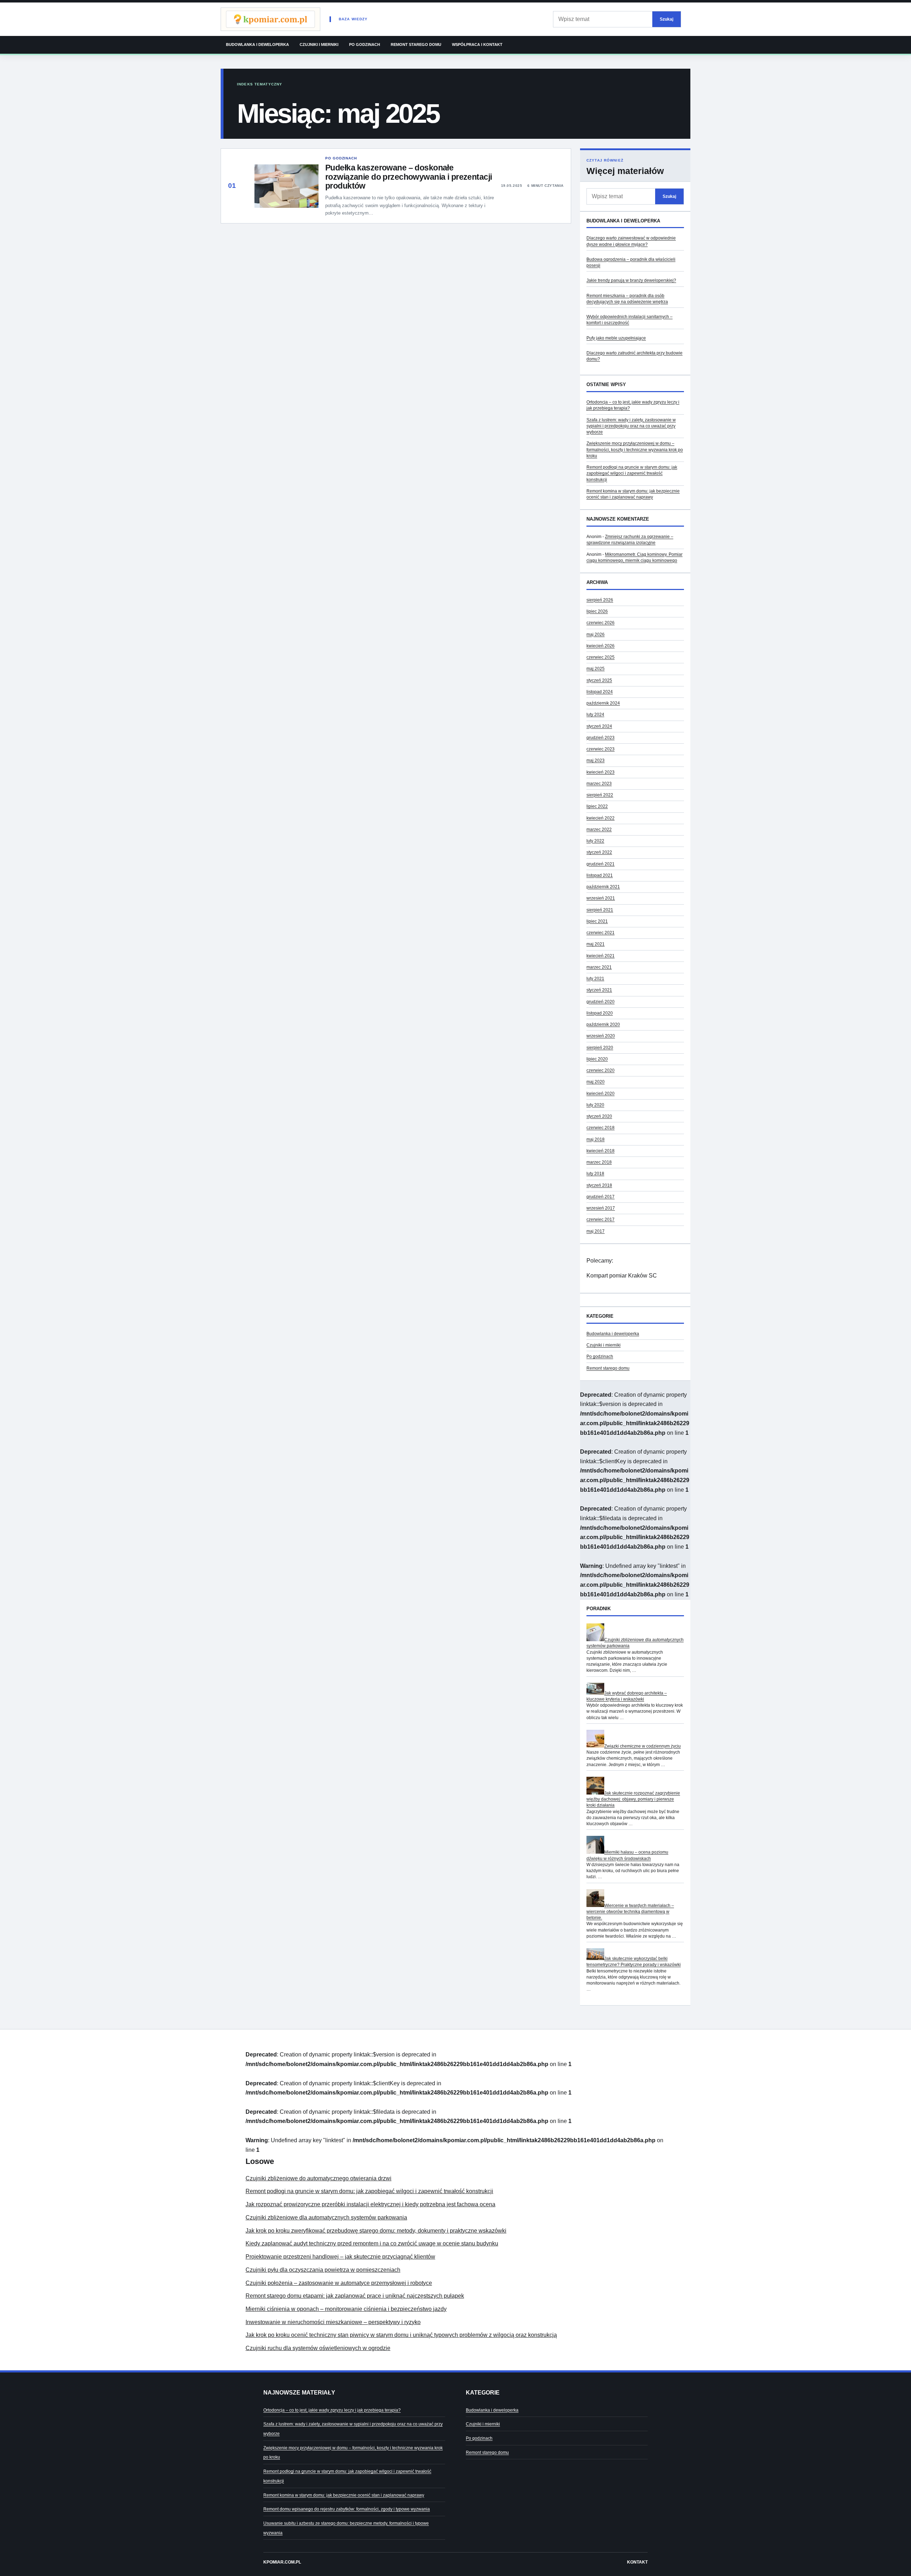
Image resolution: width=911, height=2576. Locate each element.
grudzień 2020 (601, 1002)
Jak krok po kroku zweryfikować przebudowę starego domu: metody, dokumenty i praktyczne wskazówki (376, 2231)
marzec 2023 (599, 784)
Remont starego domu (416, 44)
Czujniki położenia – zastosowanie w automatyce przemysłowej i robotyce (339, 2283)
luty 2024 (595, 715)
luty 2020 (595, 1105)
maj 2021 (596, 944)
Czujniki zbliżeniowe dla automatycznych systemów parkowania (326, 2217)
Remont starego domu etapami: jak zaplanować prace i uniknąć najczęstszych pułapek (355, 2296)
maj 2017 (596, 1231)
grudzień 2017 (601, 1197)
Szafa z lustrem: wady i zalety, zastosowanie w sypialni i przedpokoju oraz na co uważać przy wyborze (631, 426)
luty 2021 (595, 979)
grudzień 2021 (601, 864)
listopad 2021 (600, 875)
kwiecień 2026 (601, 646)
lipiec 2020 (597, 1059)
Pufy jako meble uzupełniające (616, 338)
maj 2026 (596, 634)
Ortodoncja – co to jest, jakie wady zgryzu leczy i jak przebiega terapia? (332, 2410)
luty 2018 (595, 1174)
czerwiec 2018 (601, 1128)
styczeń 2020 (599, 1116)
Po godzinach (365, 44)
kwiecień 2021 (601, 956)
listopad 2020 (600, 1013)
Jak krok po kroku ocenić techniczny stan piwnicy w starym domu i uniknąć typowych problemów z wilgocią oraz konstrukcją (401, 2335)
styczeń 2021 (599, 990)
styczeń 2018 (599, 1185)
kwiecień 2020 (601, 1094)
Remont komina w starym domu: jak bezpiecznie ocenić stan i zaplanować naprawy (344, 2495)
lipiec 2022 (597, 806)
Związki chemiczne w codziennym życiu (643, 1746)
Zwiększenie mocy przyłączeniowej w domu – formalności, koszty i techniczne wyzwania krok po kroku (635, 450)
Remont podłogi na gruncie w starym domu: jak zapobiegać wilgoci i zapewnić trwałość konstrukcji (632, 473)
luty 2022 (595, 841)
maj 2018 (596, 1139)
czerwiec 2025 (601, 657)
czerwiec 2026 (601, 623)
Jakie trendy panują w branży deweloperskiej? (631, 280)
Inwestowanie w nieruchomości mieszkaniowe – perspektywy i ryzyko (333, 2322)
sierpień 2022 (600, 795)
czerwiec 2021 (601, 933)
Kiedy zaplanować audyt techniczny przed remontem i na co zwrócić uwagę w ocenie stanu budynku (372, 2243)
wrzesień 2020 (601, 1036)
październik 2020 (603, 1024)
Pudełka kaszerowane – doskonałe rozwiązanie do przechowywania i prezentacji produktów (409, 177)
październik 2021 (603, 887)
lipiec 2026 (597, 611)
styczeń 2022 (599, 852)
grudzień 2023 (601, 738)
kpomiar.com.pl (282, 2562)
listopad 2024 (600, 692)
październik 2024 (603, 703)
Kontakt (637, 2562)
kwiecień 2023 (601, 772)
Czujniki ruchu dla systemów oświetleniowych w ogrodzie (318, 2348)
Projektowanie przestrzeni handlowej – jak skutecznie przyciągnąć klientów (340, 2257)
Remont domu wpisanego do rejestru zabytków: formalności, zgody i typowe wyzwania (347, 2509)
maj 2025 (596, 669)
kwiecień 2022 (601, 818)
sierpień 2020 (600, 1048)
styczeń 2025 (599, 680)
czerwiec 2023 (601, 749)
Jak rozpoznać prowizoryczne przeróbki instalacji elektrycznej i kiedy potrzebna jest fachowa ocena (370, 2204)
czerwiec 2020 (601, 1070)
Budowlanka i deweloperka (257, 44)
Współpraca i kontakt (477, 44)
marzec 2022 (599, 829)
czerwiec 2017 (601, 1219)
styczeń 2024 (599, 726)
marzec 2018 (599, 1162)
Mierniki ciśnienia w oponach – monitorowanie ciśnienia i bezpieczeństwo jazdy (346, 2309)
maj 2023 (596, 760)
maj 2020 (596, 1082)
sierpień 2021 (600, 910)
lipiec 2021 (597, 921)
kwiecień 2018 (601, 1151)
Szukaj (667, 19)
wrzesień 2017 (601, 1208)
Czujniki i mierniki (319, 44)
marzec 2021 (599, 967)
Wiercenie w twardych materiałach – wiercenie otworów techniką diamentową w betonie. (630, 1912)
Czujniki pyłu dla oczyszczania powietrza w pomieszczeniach (323, 2270)
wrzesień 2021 (601, 898)
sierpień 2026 (600, 600)
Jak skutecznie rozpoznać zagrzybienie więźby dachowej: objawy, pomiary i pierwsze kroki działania (633, 1799)
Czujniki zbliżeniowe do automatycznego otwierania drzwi (318, 2178)
